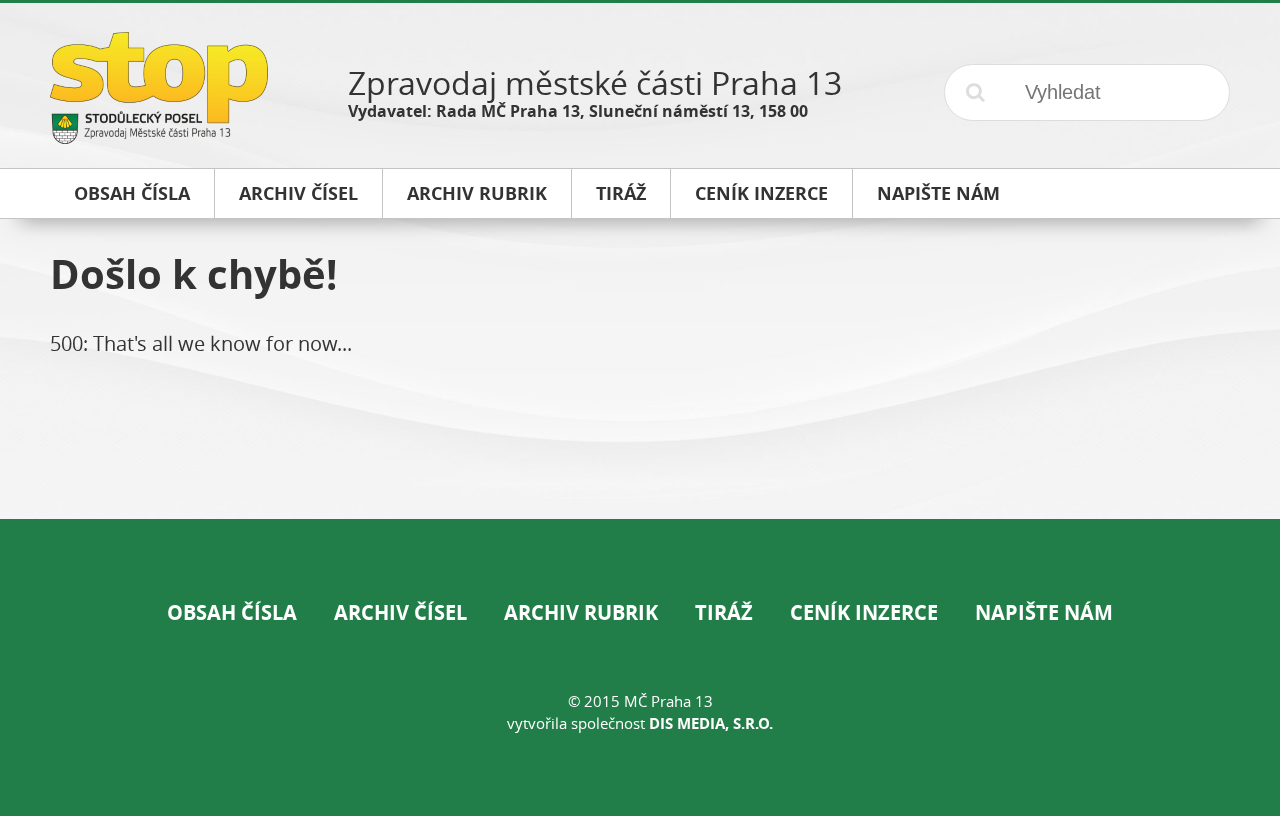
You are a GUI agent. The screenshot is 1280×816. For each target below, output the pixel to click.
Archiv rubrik (581, 612)
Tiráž (724, 612)
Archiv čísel (400, 612)
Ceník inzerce (864, 612)
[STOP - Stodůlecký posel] (159, 136)
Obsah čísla (232, 612)
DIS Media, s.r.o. (711, 723)
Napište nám (1044, 612)
